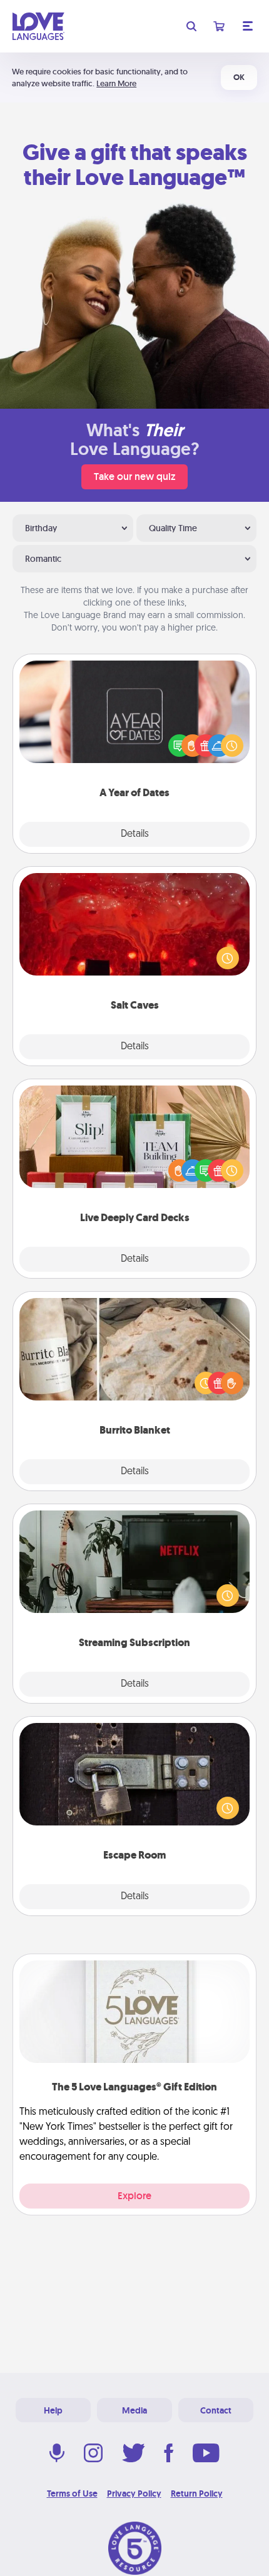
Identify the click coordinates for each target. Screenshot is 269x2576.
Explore (134, 2196)
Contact (216, 2410)
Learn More (116, 83)
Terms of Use (72, 2494)
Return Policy (197, 2494)
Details (135, 834)
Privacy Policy (134, 2494)
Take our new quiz (134, 477)
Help (53, 2410)
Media (134, 2410)
